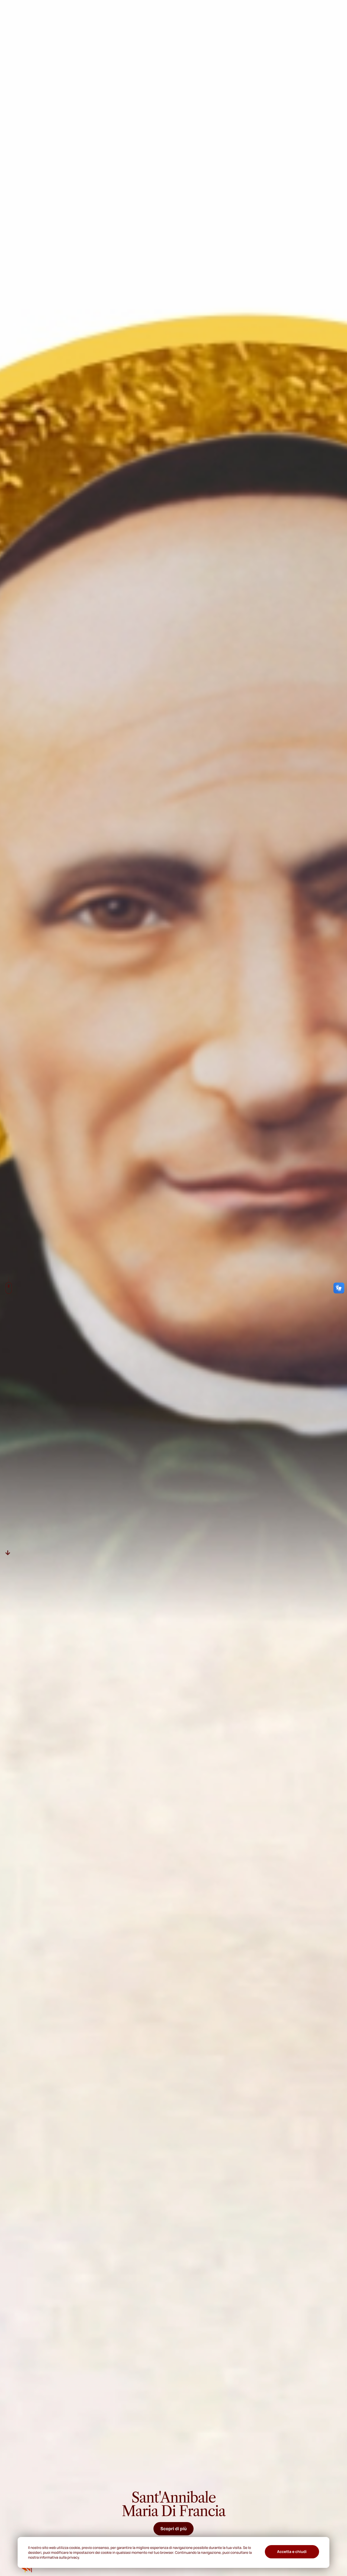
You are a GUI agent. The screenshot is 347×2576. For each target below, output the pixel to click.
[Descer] (8, 1552)
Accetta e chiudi (292, 2552)
